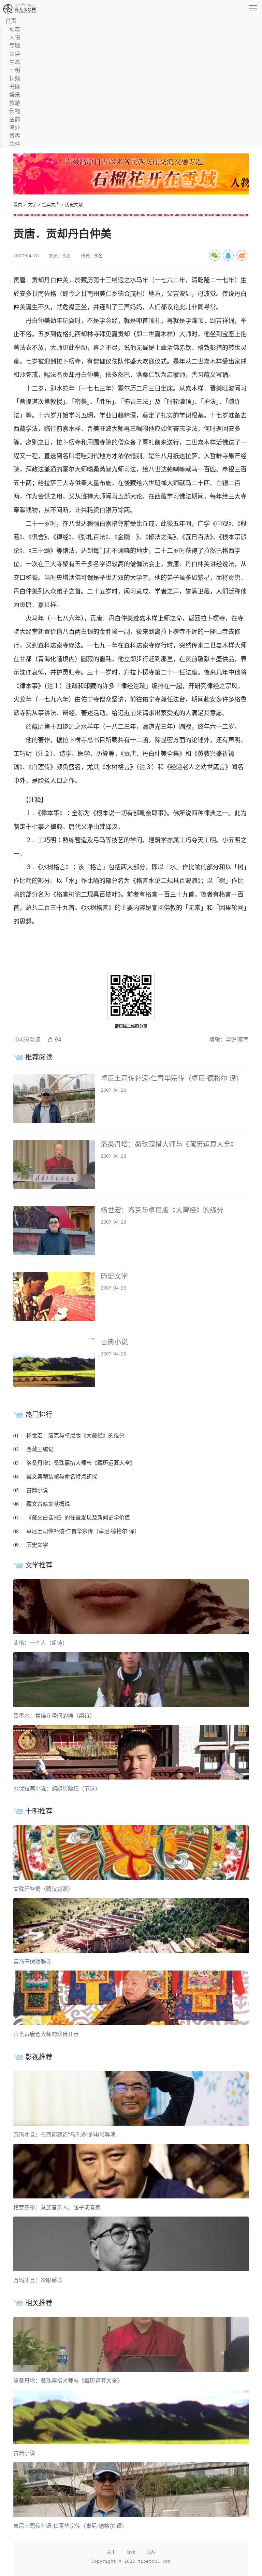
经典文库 (51, 205)
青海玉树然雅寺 (32, 1962)
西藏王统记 (40, 1449)
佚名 (99, 256)
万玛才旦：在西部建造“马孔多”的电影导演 (64, 2135)
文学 (32, 205)
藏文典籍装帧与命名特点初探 (62, 1476)
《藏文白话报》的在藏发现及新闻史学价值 (78, 1517)
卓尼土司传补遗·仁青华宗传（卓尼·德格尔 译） (172, 1078)
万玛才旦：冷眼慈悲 (38, 2280)
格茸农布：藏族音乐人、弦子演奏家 (57, 2207)
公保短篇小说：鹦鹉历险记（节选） (57, 1788)
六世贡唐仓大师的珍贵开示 (46, 2034)
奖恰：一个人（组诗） (41, 1643)
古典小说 (114, 1342)
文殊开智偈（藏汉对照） (43, 1889)
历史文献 (74, 205)
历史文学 (114, 1276)
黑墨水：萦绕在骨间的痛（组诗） (54, 1716)
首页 (18, 205)
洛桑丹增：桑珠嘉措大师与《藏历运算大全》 (169, 1144)
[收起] (253, 8)
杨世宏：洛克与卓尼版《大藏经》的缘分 (162, 1210)
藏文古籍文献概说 (48, 1504)
